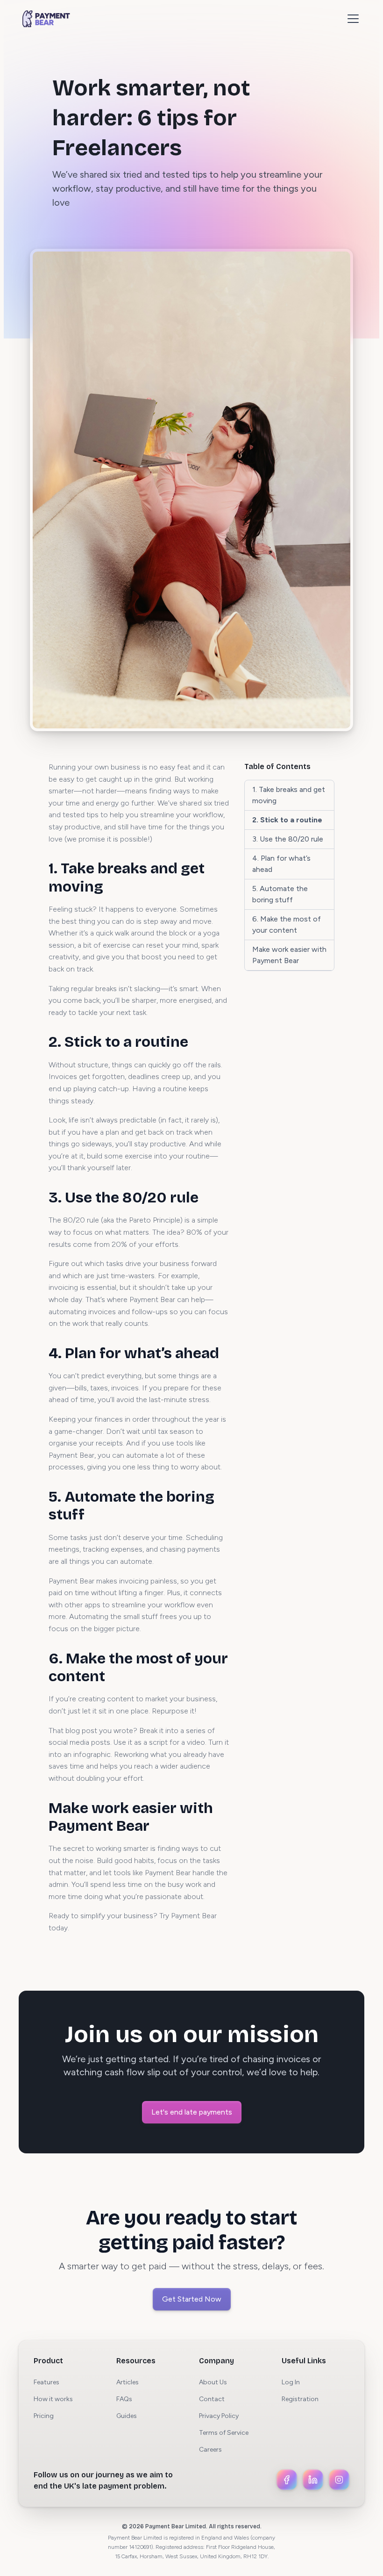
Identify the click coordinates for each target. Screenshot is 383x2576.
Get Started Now (192, 2299)
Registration (300, 2399)
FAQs (124, 2399)
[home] (46, 19)
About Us (213, 2382)
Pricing (44, 2416)
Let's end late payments (192, 2112)
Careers (210, 2450)
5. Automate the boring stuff (280, 894)
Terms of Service (224, 2433)
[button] (351, 19)
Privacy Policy (219, 2416)
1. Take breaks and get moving (289, 795)
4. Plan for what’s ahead (281, 864)
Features (46, 2382)
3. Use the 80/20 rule (288, 839)
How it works (53, 2399)
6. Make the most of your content (287, 925)
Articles (128, 2382)
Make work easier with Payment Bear (289, 955)
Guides (127, 2416)
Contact (212, 2399)
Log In (291, 2382)
